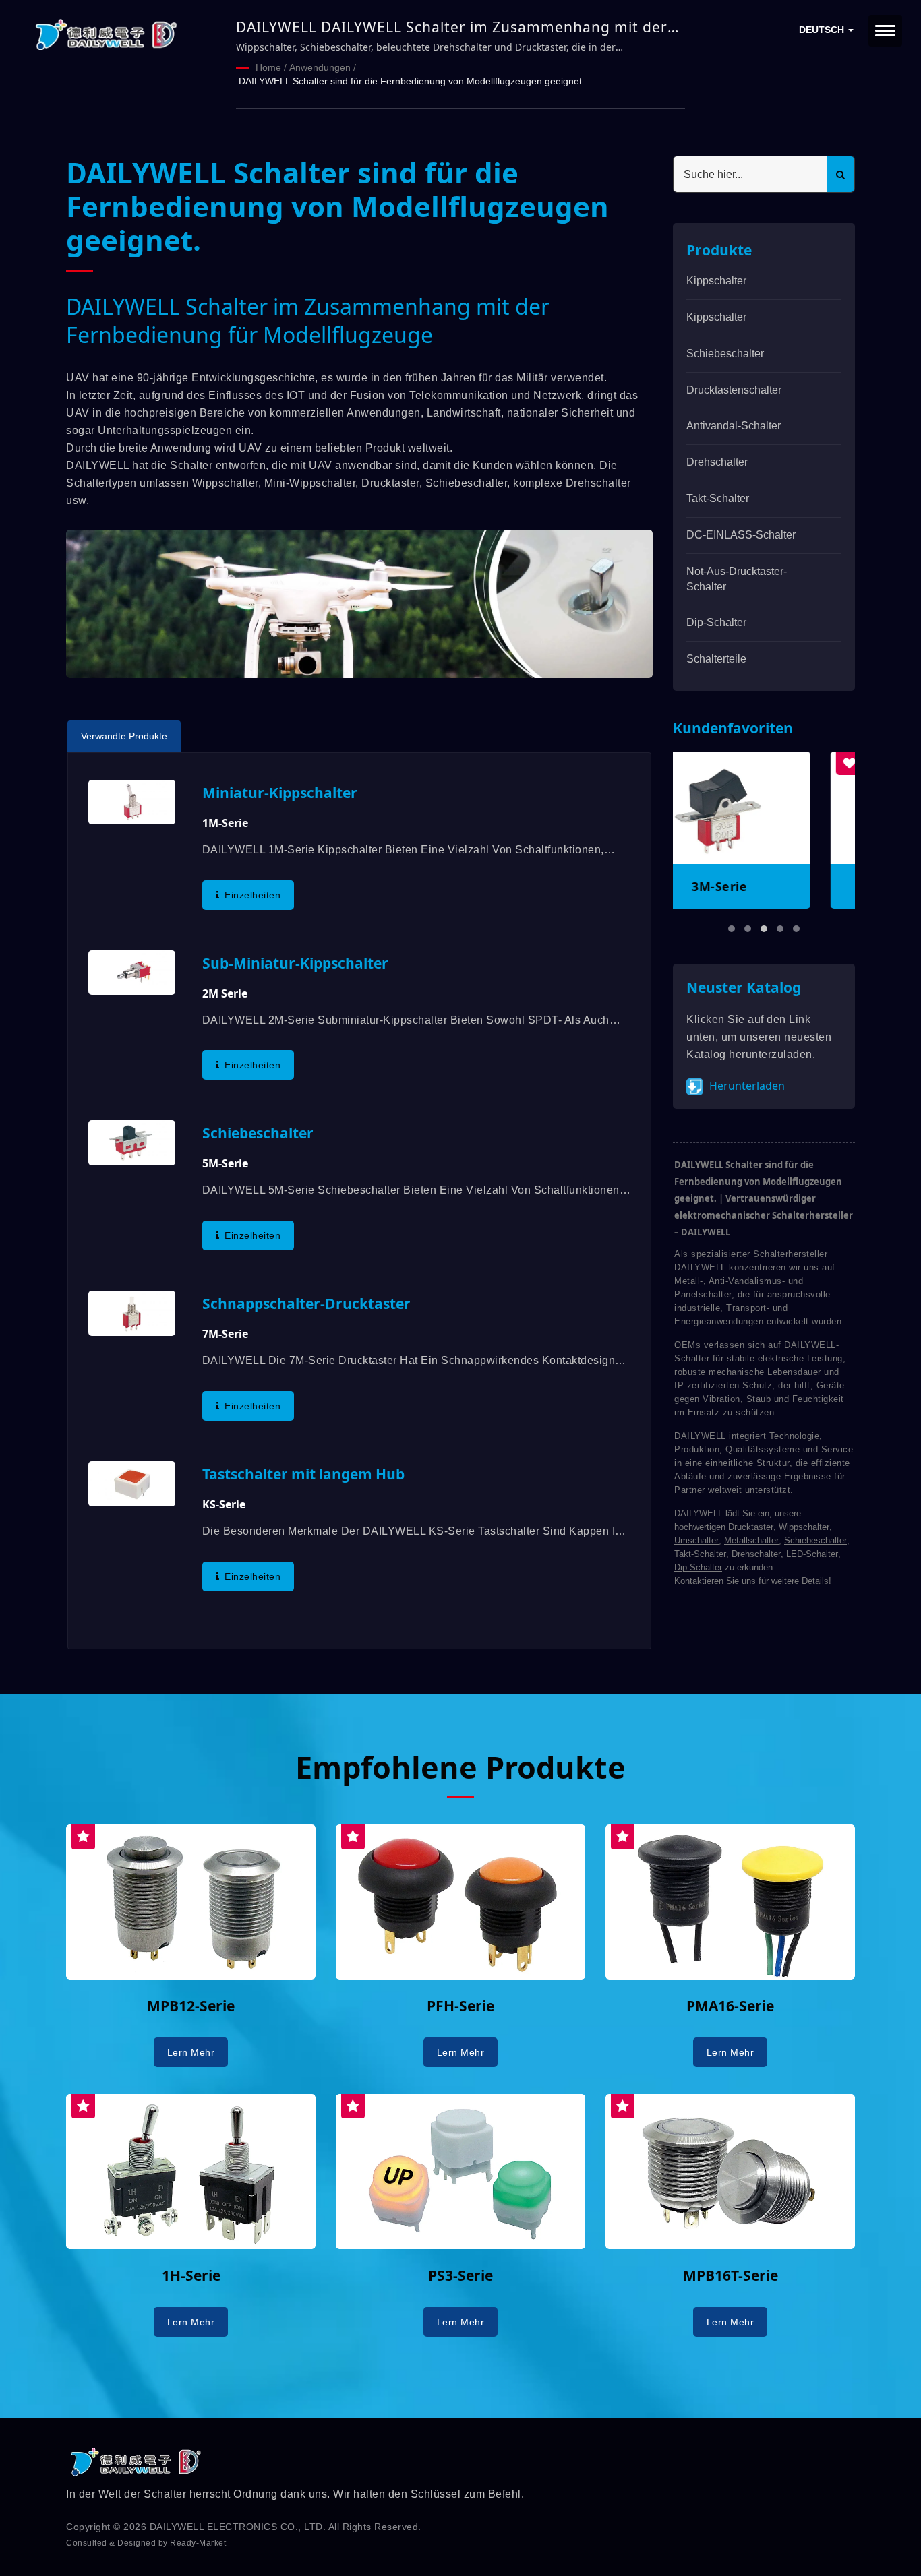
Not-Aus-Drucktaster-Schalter (737, 579)
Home (268, 67)
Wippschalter (804, 1527)
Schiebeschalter (725, 354)
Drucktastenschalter (734, 390)
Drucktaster (751, 1527)
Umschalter (696, 1540)
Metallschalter (751, 1540)
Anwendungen (320, 67)
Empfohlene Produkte (460, 1767)
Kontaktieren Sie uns (715, 1581)
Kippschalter (716, 281)
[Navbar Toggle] (885, 31)
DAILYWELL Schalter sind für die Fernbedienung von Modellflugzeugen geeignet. (412, 81)
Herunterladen (746, 1086)
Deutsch (823, 30)
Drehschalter (717, 462)
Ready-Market (198, 2543)
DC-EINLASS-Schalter (741, 535)
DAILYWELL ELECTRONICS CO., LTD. (238, 2527)
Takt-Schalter (718, 498)
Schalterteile (716, 659)
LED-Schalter (812, 1554)
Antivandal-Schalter (734, 426)
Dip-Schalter (716, 622)
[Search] (841, 174)
